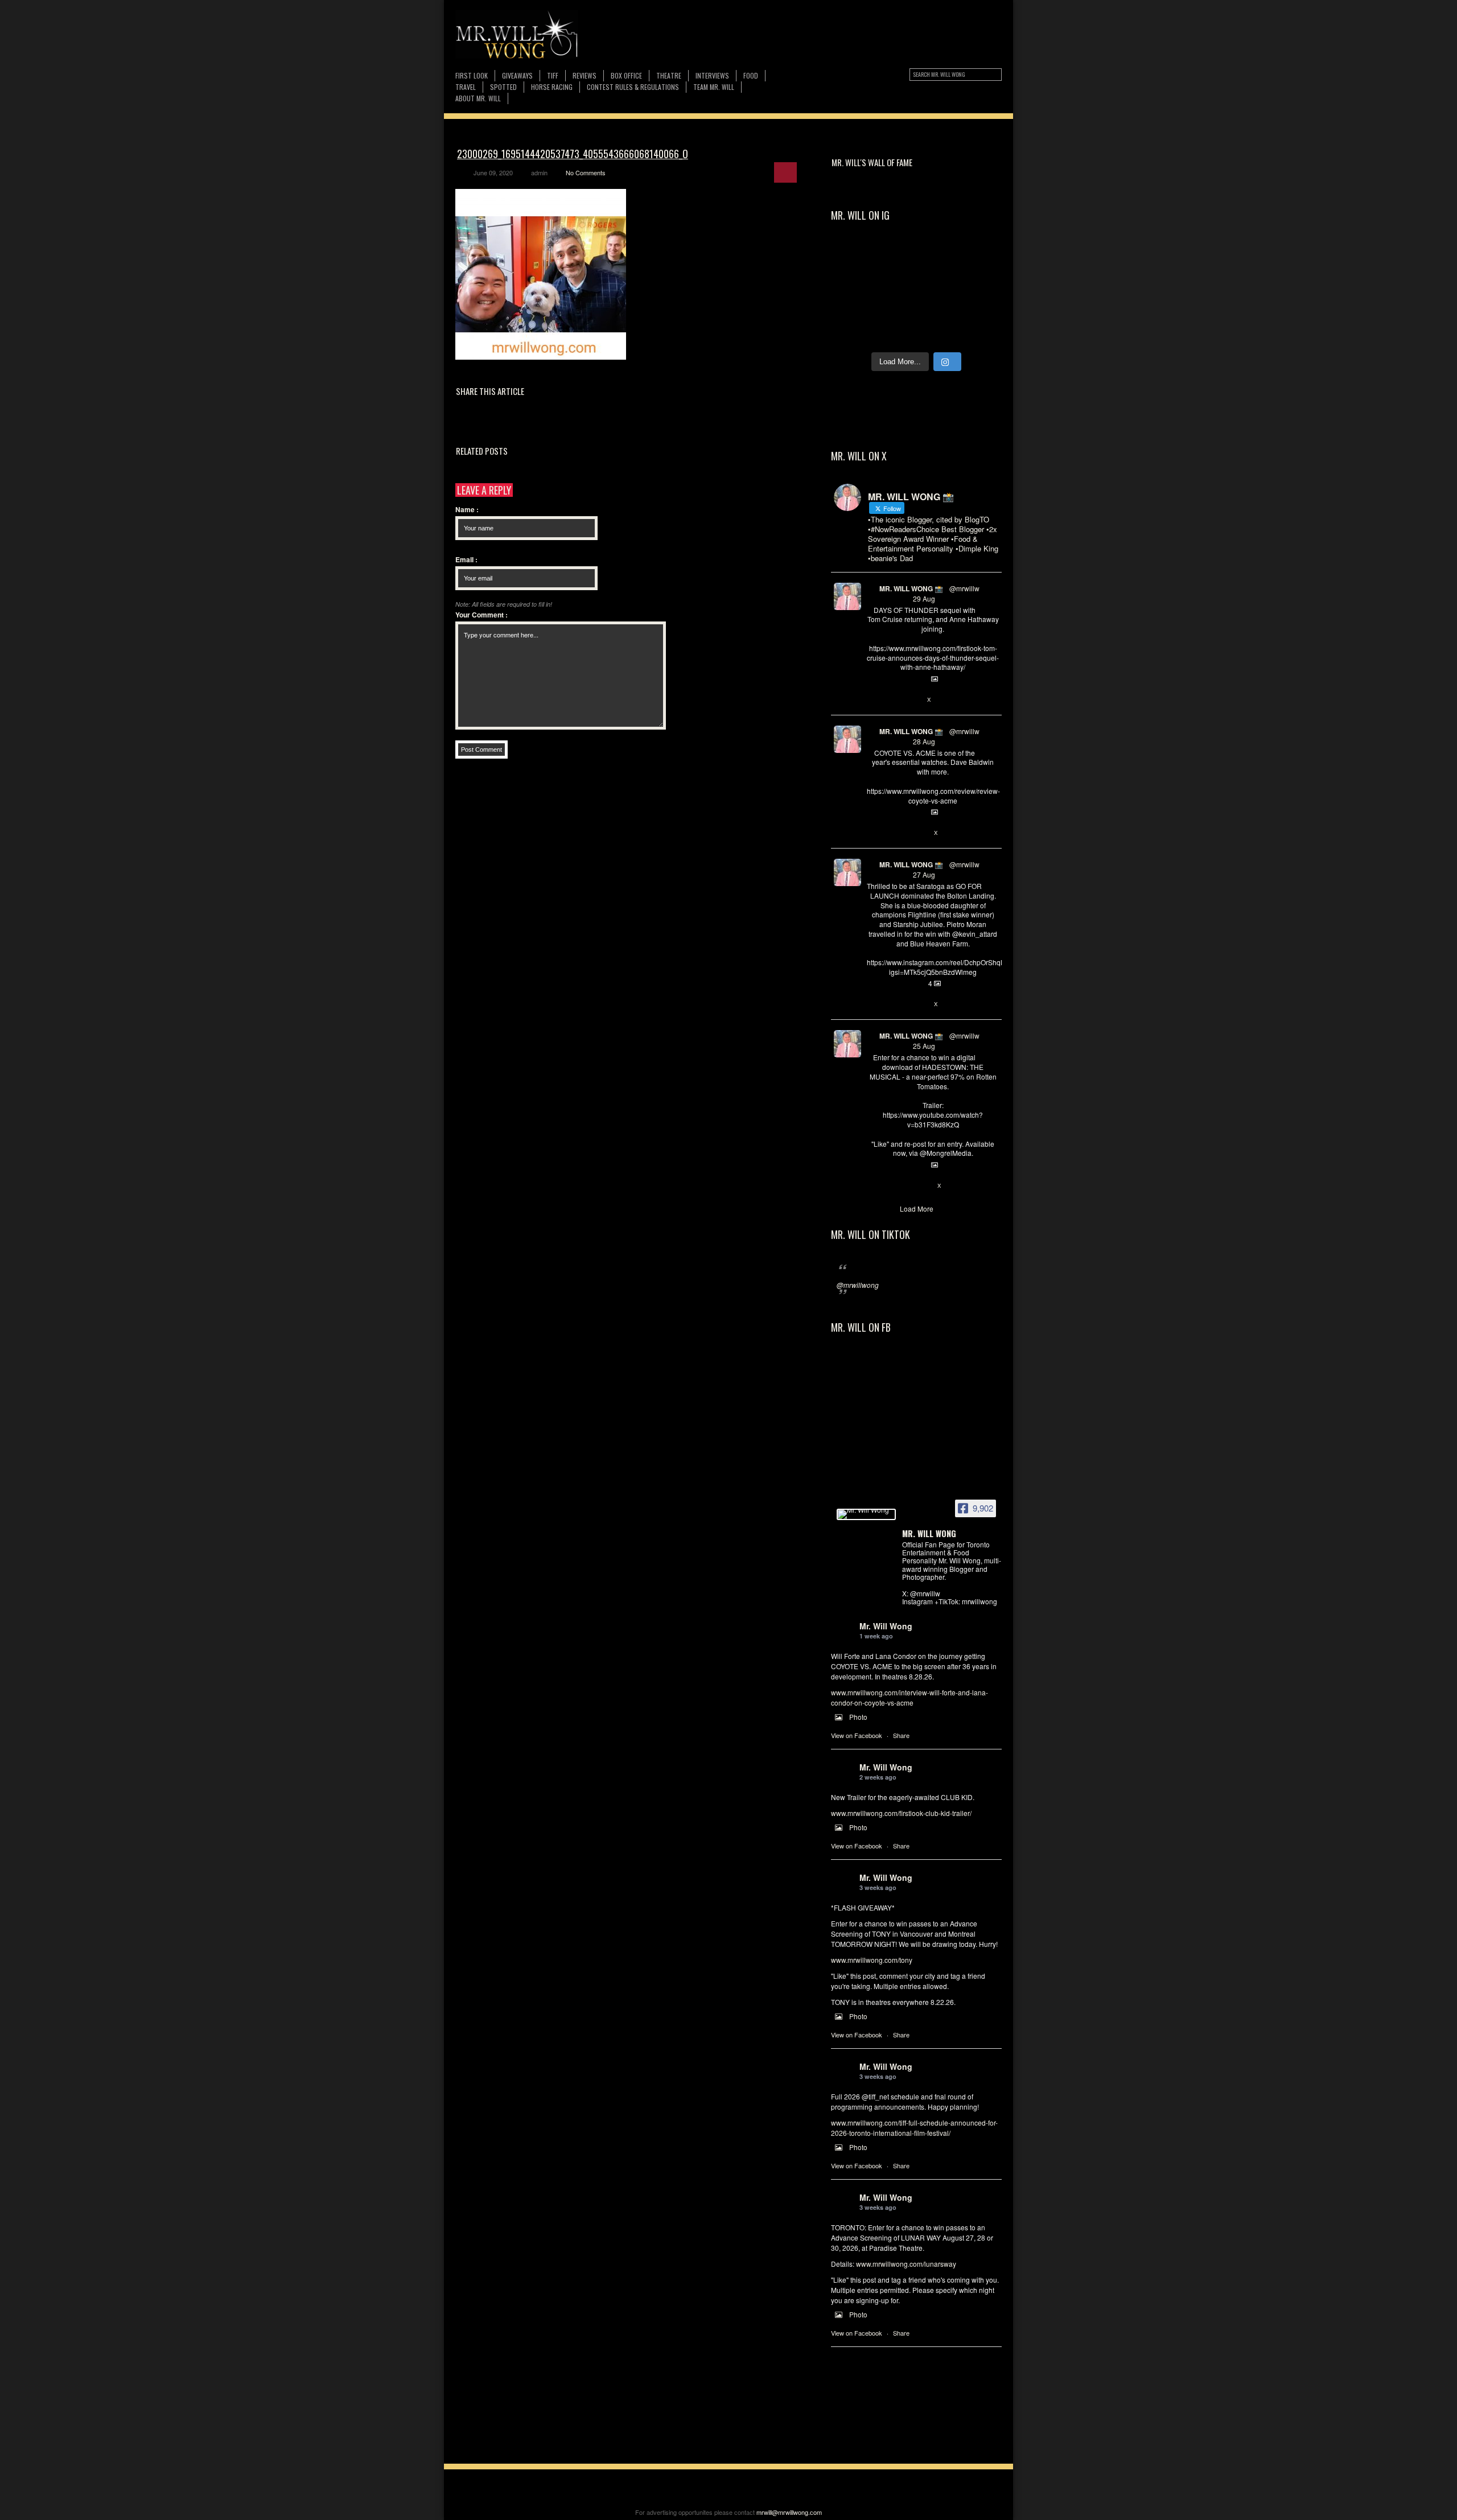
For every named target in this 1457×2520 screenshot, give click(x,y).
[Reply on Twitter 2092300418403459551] (873, 1186)
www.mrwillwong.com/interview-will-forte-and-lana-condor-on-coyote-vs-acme (909, 1697)
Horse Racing (552, 87)
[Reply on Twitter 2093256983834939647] (873, 833)
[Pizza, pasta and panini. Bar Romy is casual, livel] (937, 332)
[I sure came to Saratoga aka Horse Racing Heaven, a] (896, 283)
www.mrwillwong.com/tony (872, 1960)
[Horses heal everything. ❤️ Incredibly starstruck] (896, 258)
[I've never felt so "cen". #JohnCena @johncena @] (854, 258)
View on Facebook (857, 1735)
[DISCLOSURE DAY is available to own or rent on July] (937, 258)
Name (467, 509)
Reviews (585, 75)
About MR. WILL (478, 98)
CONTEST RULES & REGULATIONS (633, 87)
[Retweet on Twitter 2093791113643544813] (891, 700)
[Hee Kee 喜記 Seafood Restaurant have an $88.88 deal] (979, 258)
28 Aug (924, 741)
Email (466, 559)
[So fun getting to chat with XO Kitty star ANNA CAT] (896, 332)
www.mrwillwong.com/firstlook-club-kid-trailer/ (901, 1813)
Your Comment (481, 615)
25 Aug (924, 1046)
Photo (858, 1717)
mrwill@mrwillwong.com (789, 2512)
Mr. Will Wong (886, 1626)
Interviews (712, 75)
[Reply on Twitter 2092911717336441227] (873, 1004)
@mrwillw (964, 588)
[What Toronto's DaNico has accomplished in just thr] (937, 307)
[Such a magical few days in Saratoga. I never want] (854, 283)
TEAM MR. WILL (714, 87)
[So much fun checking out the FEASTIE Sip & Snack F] (979, 307)
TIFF (553, 75)
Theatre (669, 75)
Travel (466, 87)
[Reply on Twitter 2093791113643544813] (873, 700)
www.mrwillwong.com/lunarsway (906, 2264)
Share (901, 1735)
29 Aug (924, 598)
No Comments (586, 172)
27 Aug (924, 874)
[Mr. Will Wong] (866, 1514)
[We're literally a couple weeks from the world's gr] (854, 307)
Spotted (503, 87)
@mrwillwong (858, 1285)
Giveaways (517, 75)
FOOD (751, 75)
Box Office (626, 75)
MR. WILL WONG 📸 (911, 588)
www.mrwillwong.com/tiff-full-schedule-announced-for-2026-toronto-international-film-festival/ (914, 2128)
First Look (472, 75)
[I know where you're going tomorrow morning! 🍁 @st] (937, 283)
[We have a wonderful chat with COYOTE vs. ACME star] (979, 332)
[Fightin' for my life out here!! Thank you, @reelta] (896, 307)
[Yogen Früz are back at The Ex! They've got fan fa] (979, 283)
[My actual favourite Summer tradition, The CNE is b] (854, 332)
